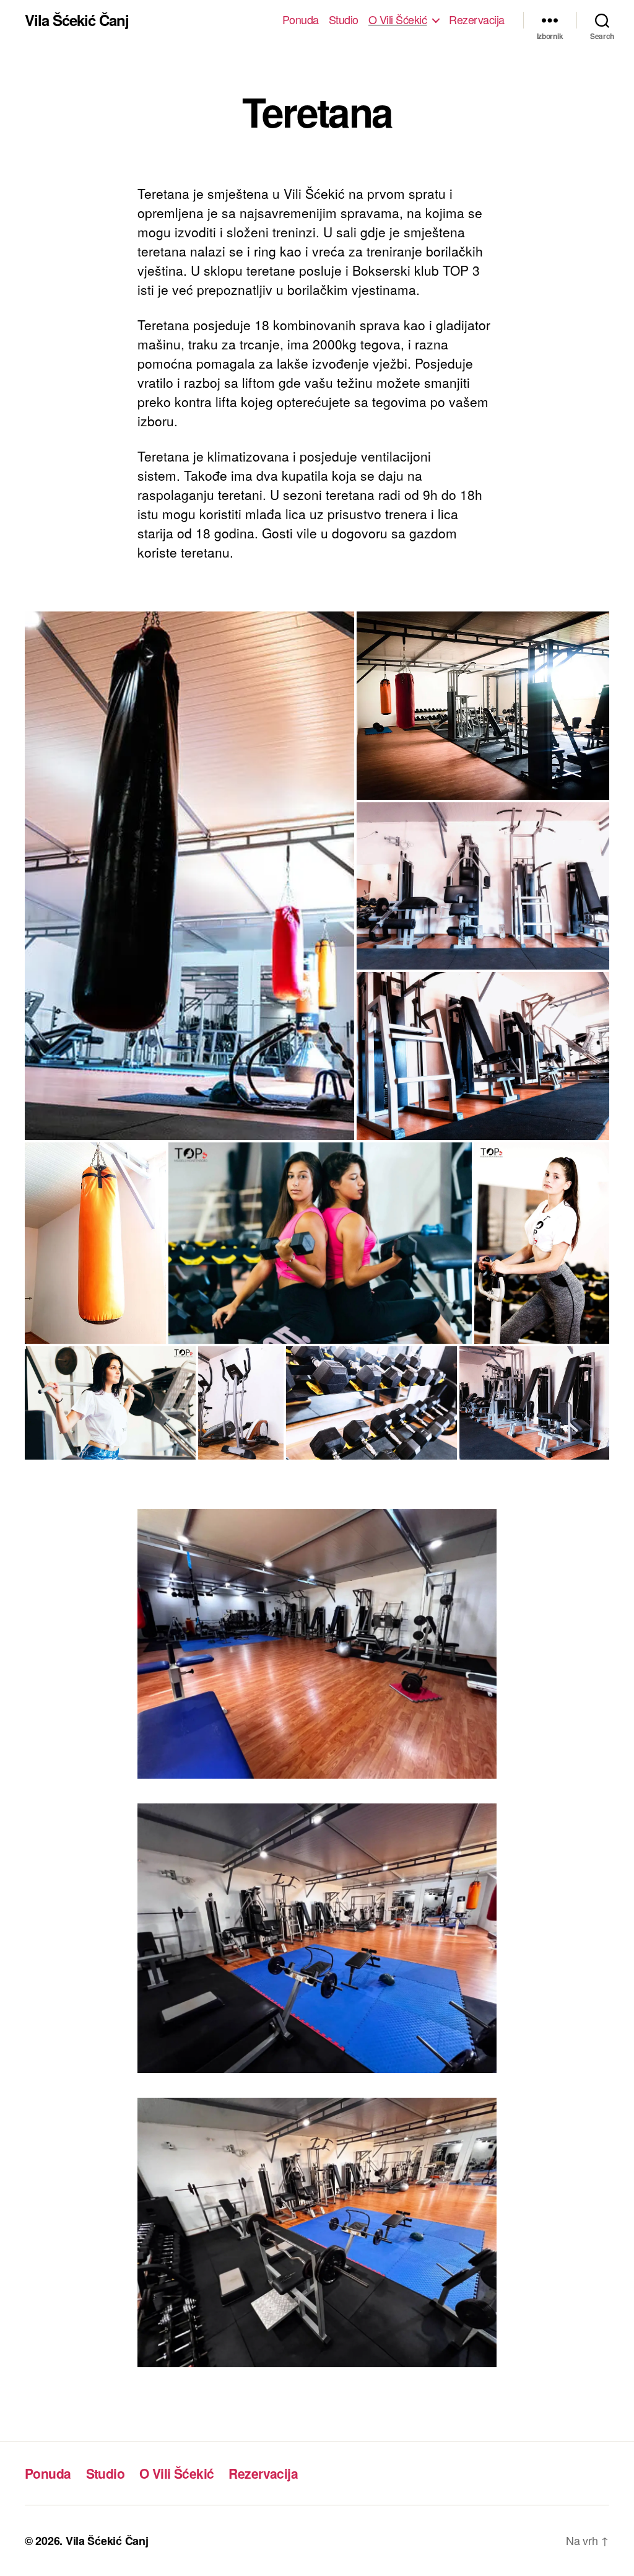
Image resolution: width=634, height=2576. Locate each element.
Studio (344, 20)
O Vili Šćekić (398, 20)
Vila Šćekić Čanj (77, 20)
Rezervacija (477, 20)
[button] (189, 875)
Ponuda (301, 20)
